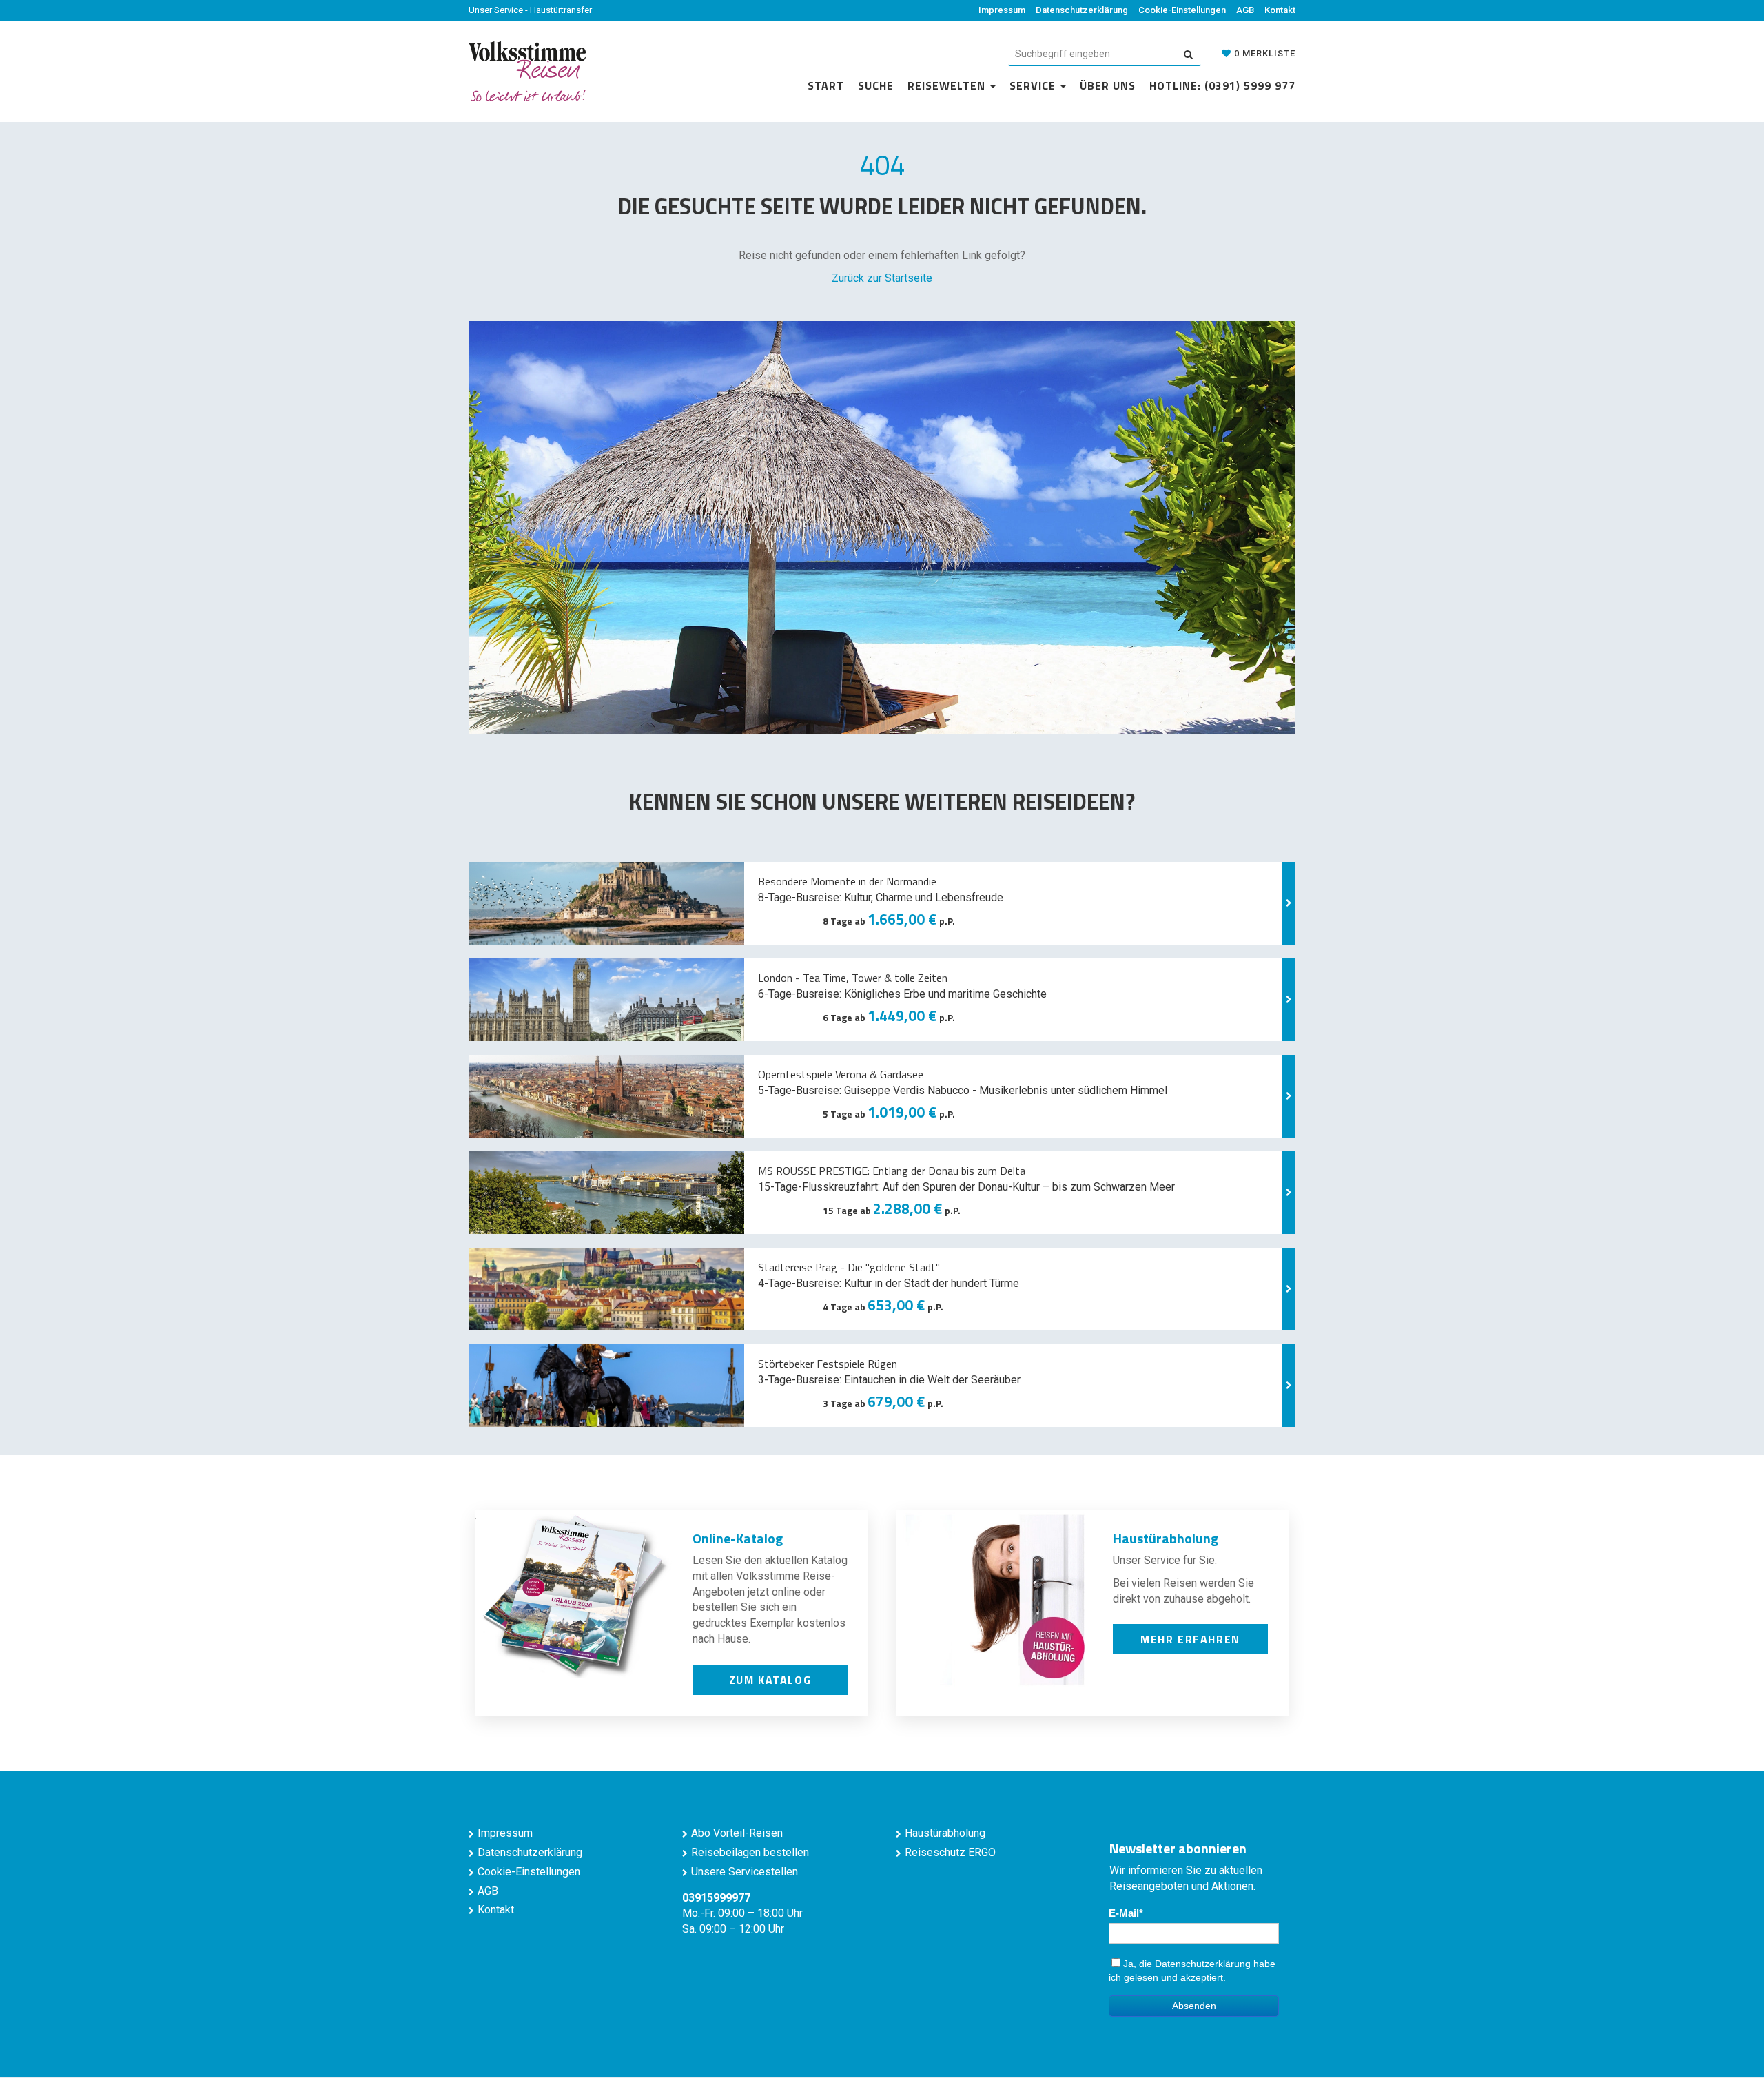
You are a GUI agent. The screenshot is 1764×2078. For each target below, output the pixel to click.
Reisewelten (948, 85)
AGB (1245, 10)
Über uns (1108, 85)
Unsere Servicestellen (745, 1872)
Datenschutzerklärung (1082, 10)
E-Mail (1124, 1913)
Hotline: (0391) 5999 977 (1222, 85)
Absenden (1194, 2006)
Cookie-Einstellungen (1182, 10)
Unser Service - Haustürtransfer (530, 10)
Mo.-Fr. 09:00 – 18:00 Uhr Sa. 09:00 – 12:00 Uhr (742, 1914)
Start (826, 85)
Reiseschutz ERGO (950, 1852)
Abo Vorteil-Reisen (737, 1833)
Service (1034, 85)
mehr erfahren (1190, 1639)
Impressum (1002, 10)
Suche (876, 85)
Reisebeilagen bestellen (750, 1852)
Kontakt (1280, 10)
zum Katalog (770, 1680)
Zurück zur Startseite (882, 278)
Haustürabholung (945, 1833)
